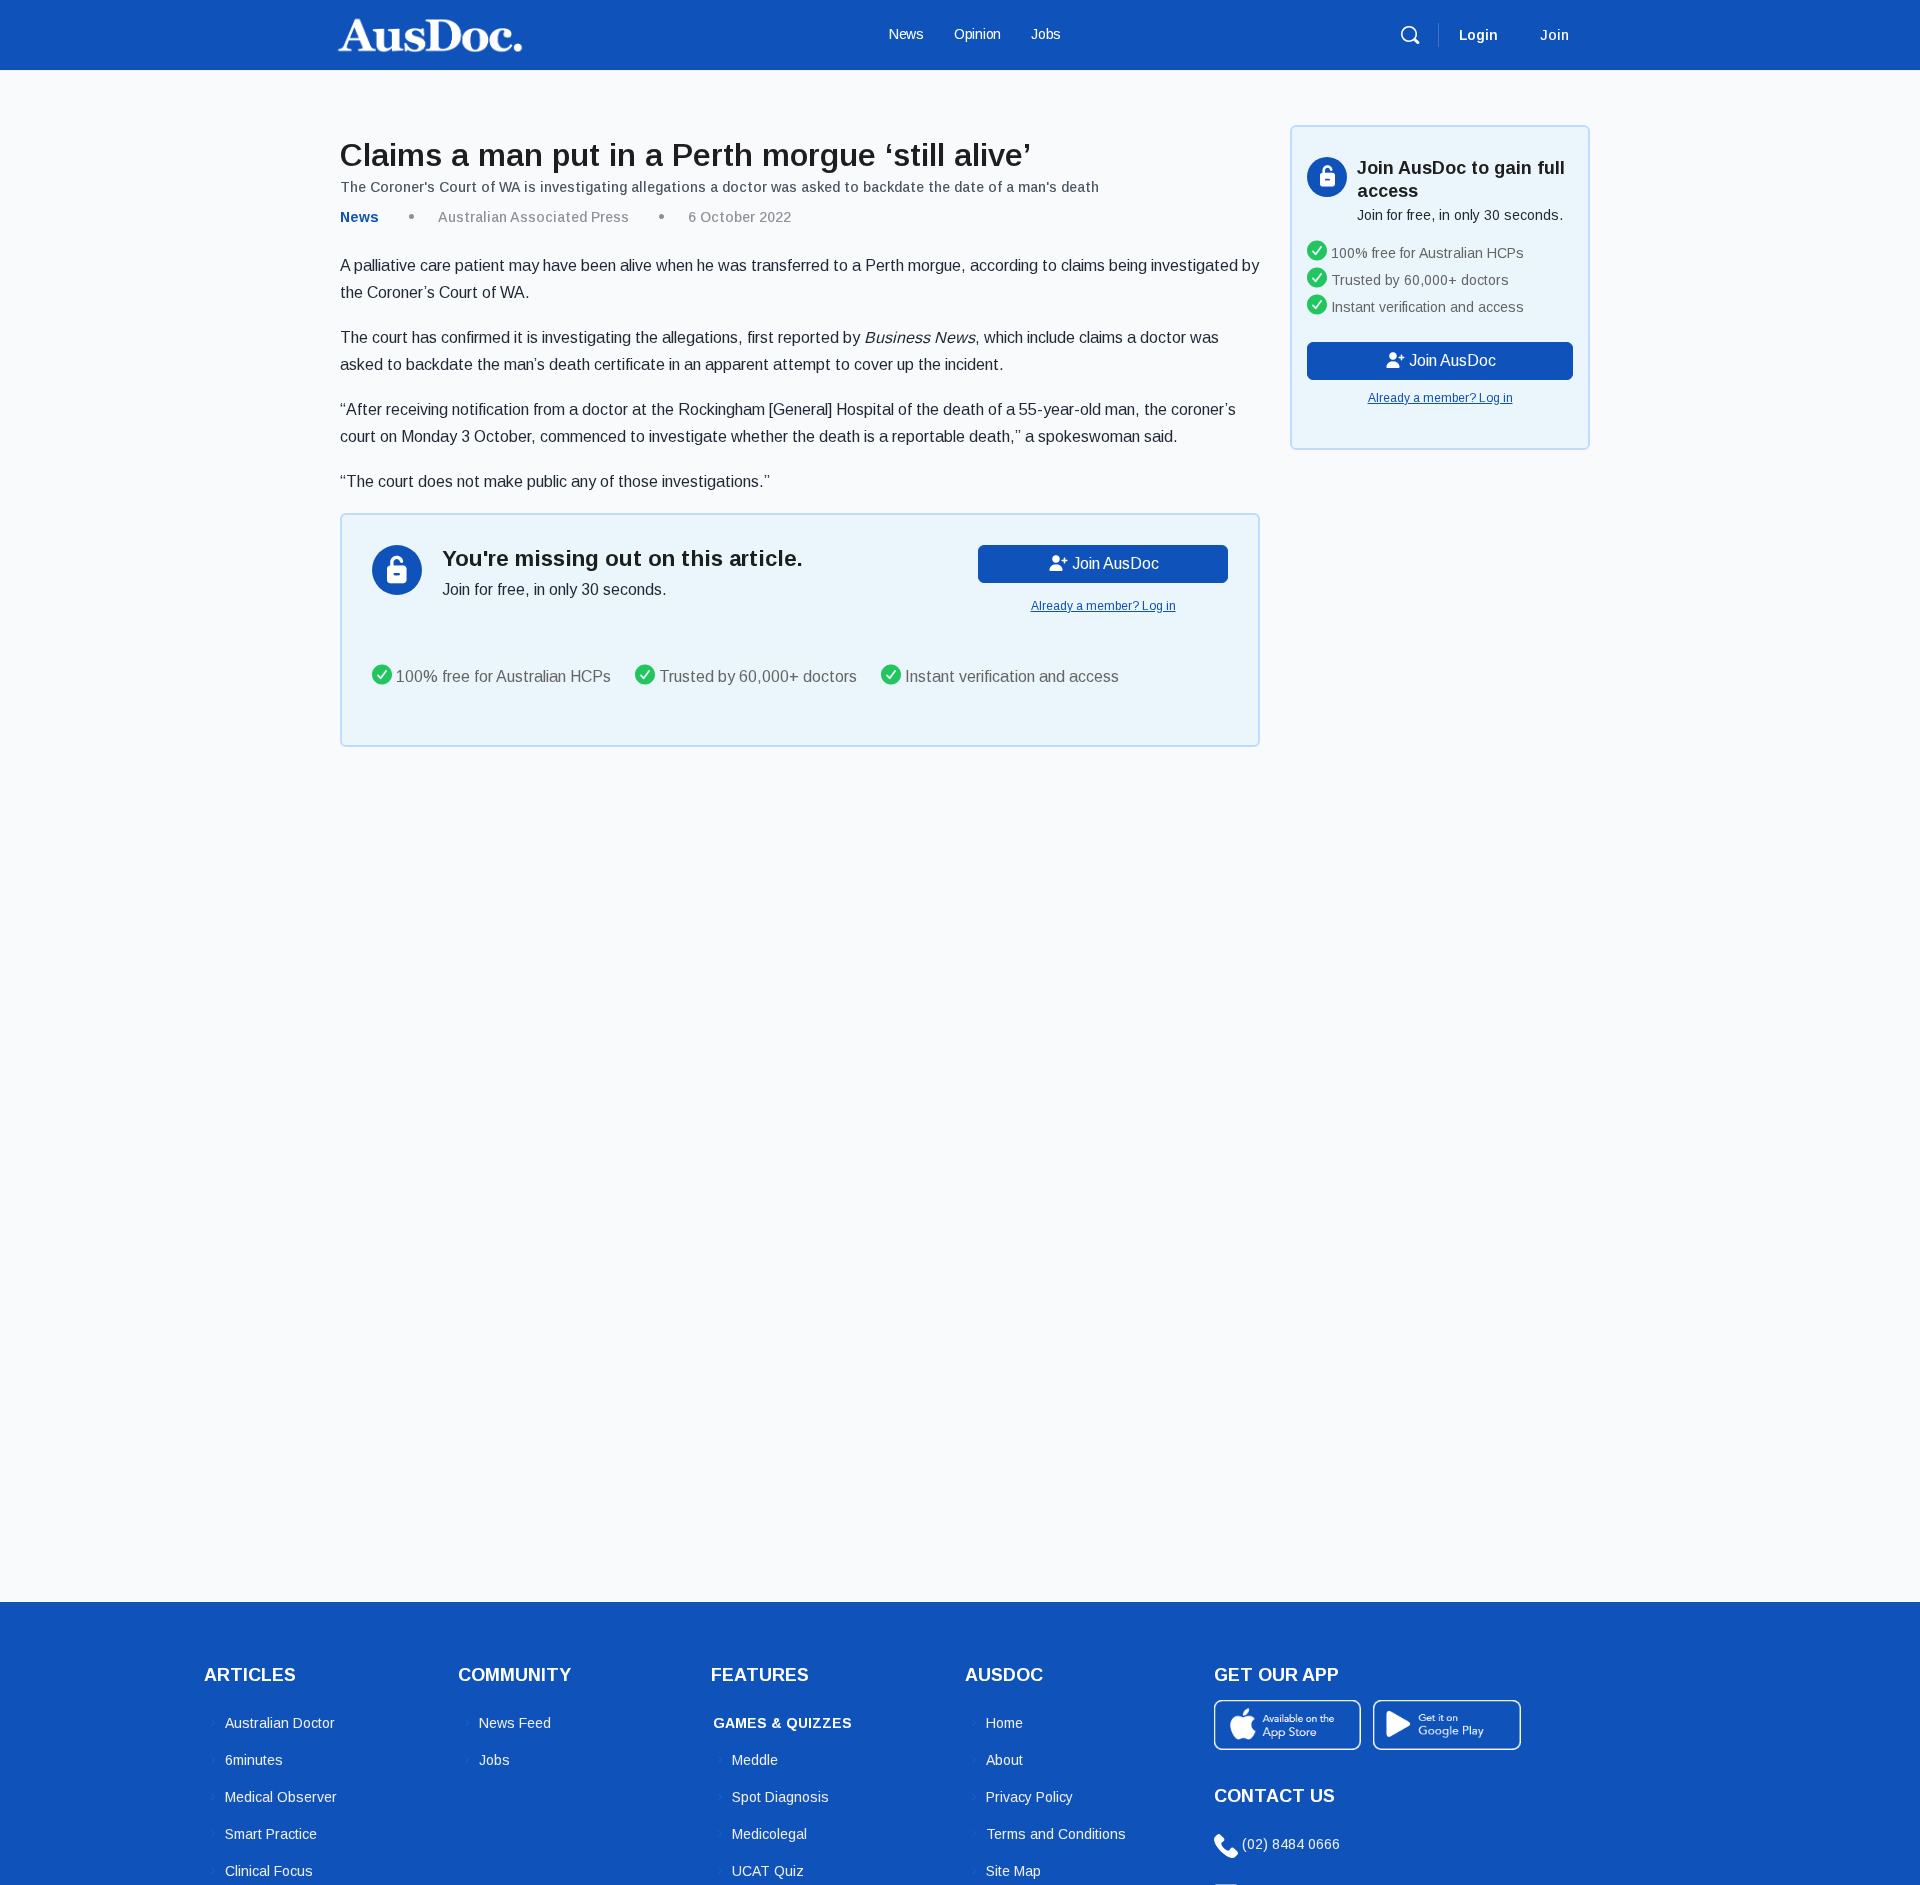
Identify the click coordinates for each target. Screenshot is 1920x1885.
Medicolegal (769, 1834)
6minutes (254, 1760)
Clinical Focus (269, 1871)
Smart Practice (271, 1834)
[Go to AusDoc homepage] (430, 32)
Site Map (1013, 1871)
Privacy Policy (1029, 1797)
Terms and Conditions (1056, 1834)
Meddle (755, 1760)
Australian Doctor (280, 1723)
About (1004, 1760)
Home (1004, 1723)
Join (1554, 35)
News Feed (515, 1723)
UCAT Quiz (768, 1871)
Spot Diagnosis (780, 1797)
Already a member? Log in (1103, 606)
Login (1478, 35)
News (359, 217)
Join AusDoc (1113, 563)
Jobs (494, 1760)
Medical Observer (281, 1797)
